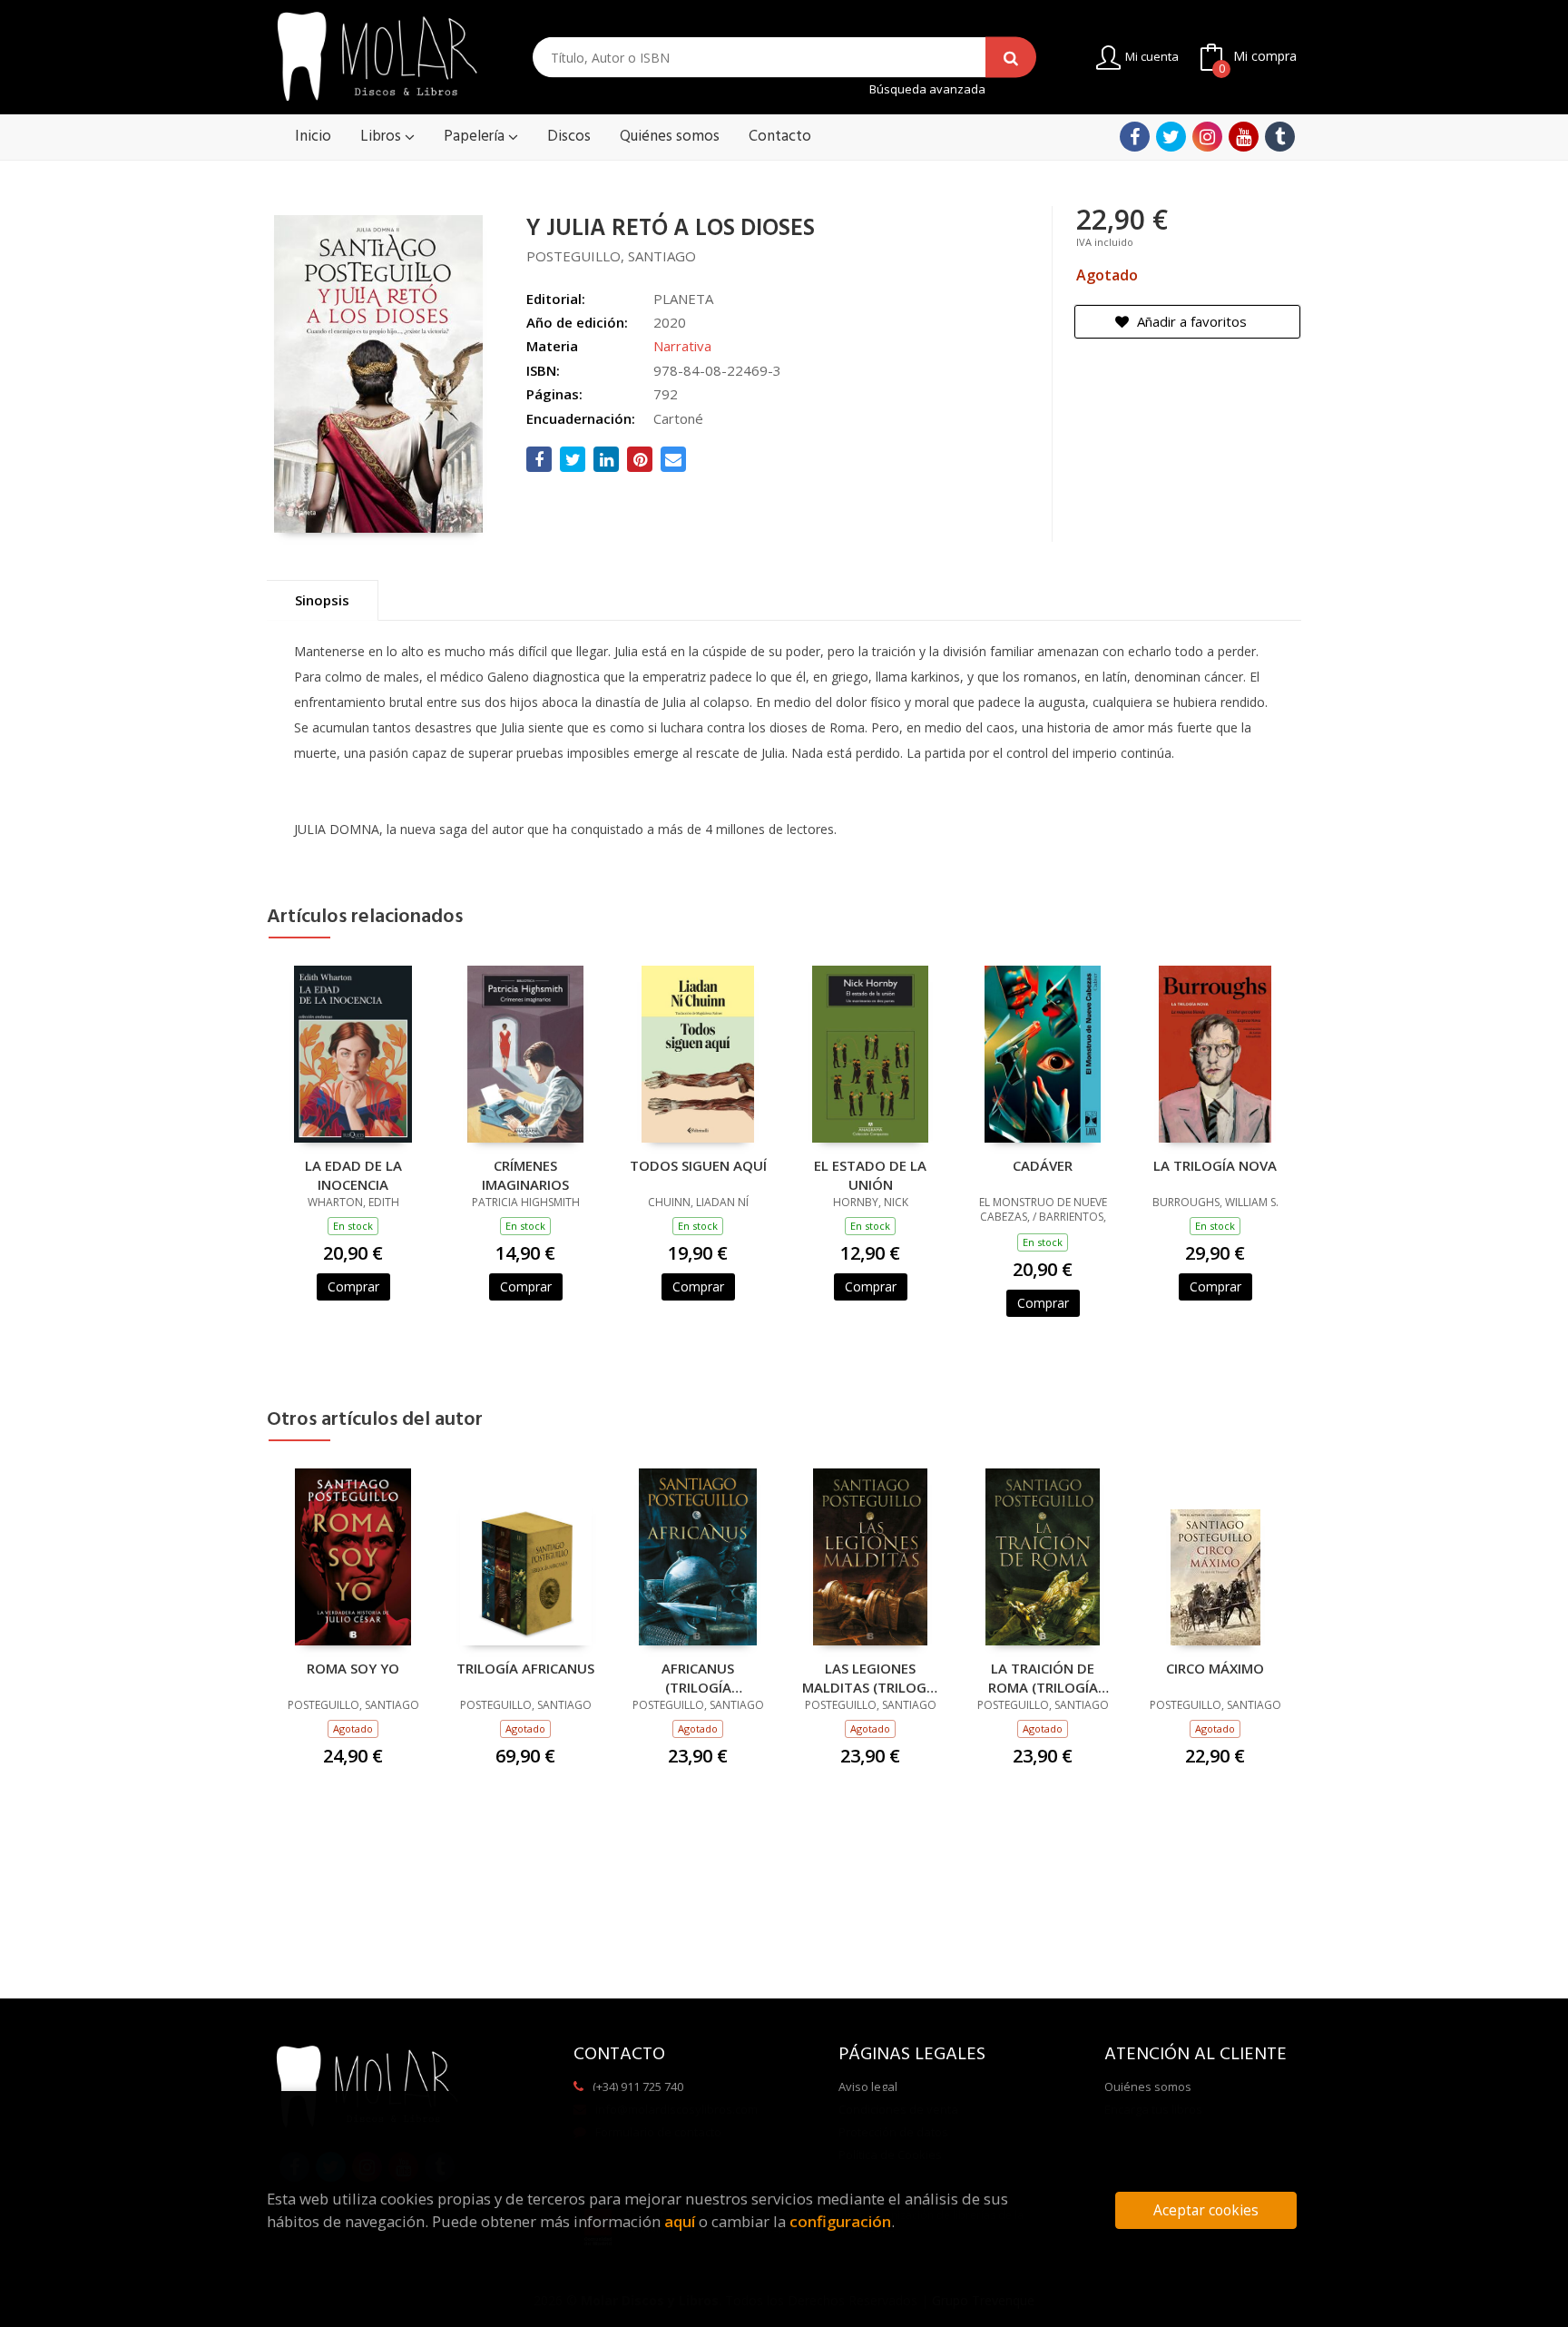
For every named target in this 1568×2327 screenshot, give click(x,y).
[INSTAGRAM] (1207, 137)
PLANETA (683, 299)
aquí (680, 2221)
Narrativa (682, 346)
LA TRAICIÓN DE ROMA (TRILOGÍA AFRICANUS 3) (1043, 1677)
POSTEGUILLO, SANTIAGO (611, 256)
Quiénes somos (1148, 2086)
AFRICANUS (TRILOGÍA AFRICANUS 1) (698, 1677)
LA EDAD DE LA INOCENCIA (353, 1174)
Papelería (476, 137)
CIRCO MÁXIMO (1215, 1668)
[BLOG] (1280, 137)
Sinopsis (322, 600)
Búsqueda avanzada (927, 89)
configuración (840, 2221)
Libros (382, 137)
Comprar (353, 1286)
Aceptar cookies (1206, 2210)
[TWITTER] (1171, 137)
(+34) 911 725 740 (638, 2086)
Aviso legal (868, 2086)
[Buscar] (1011, 58)
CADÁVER (1043, 1165)
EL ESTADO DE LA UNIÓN (870, 1174)
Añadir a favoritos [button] (1190, 321)
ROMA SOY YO (353, 1668)
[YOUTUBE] (1244, 137)
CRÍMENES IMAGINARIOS (525, 1174)
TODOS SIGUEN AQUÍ (698, 1165)
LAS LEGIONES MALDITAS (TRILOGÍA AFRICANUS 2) (871, 1677)
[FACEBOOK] (1135, 137)
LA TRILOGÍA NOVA (1215, 1165)
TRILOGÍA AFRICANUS (525, 1668)
